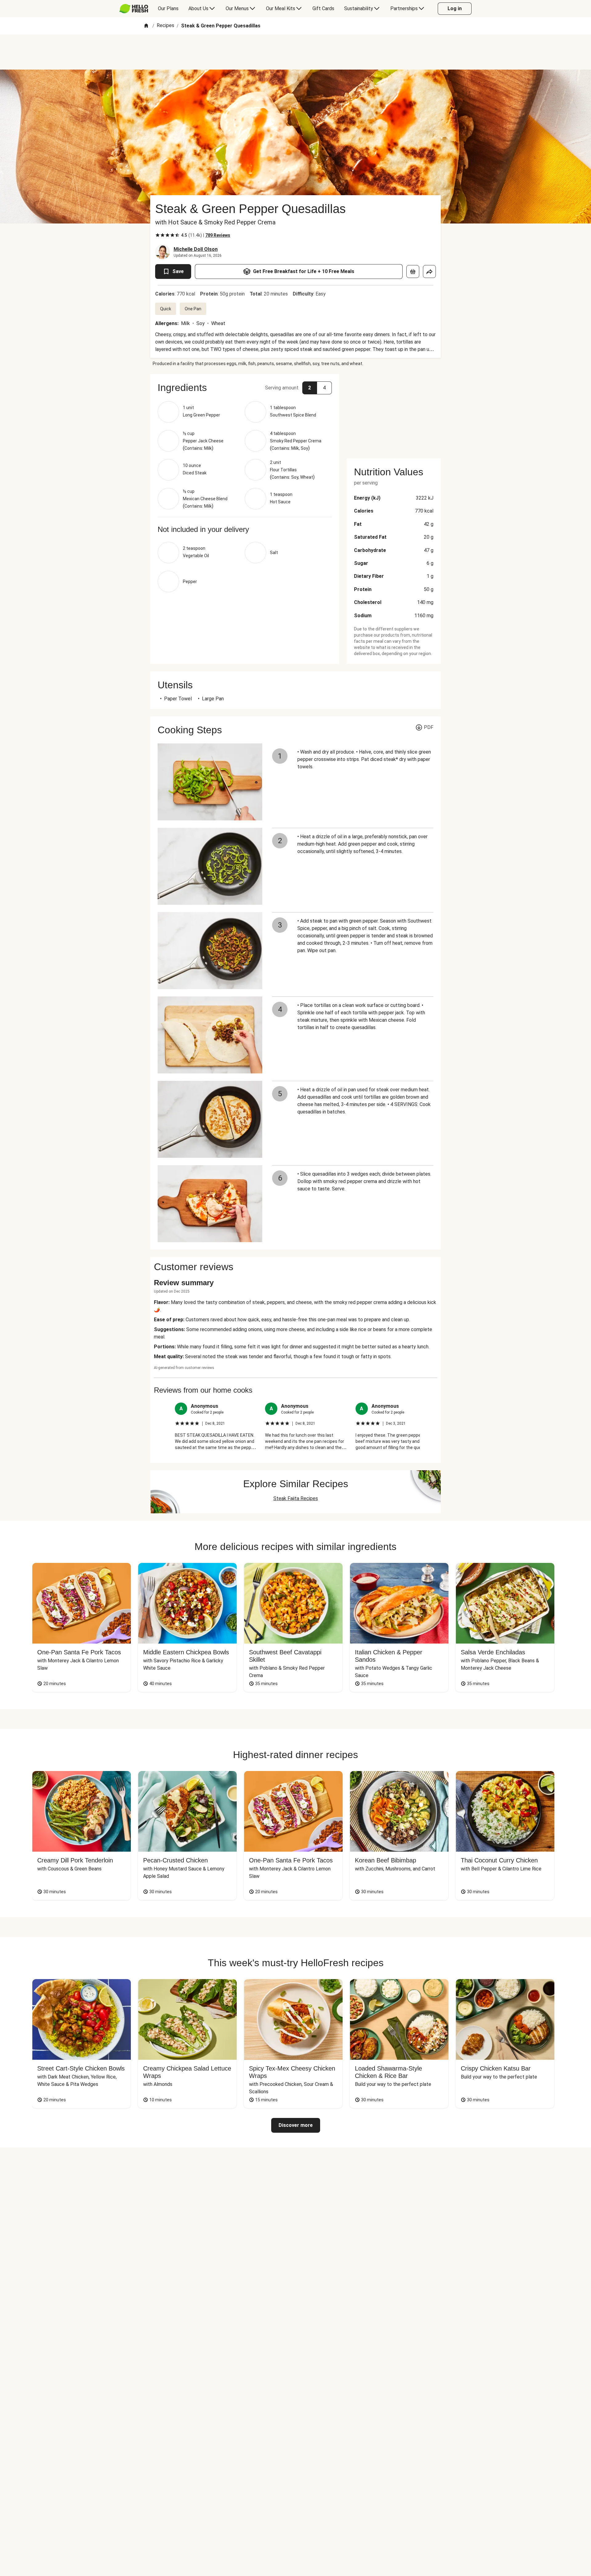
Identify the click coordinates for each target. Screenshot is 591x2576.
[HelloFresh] (134, 9)
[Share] (429, 272)
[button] (245, 388)
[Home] (146, 26)
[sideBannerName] (394, 413)
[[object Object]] (413, 272)
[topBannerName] (295, 52)
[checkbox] (158, 235)
